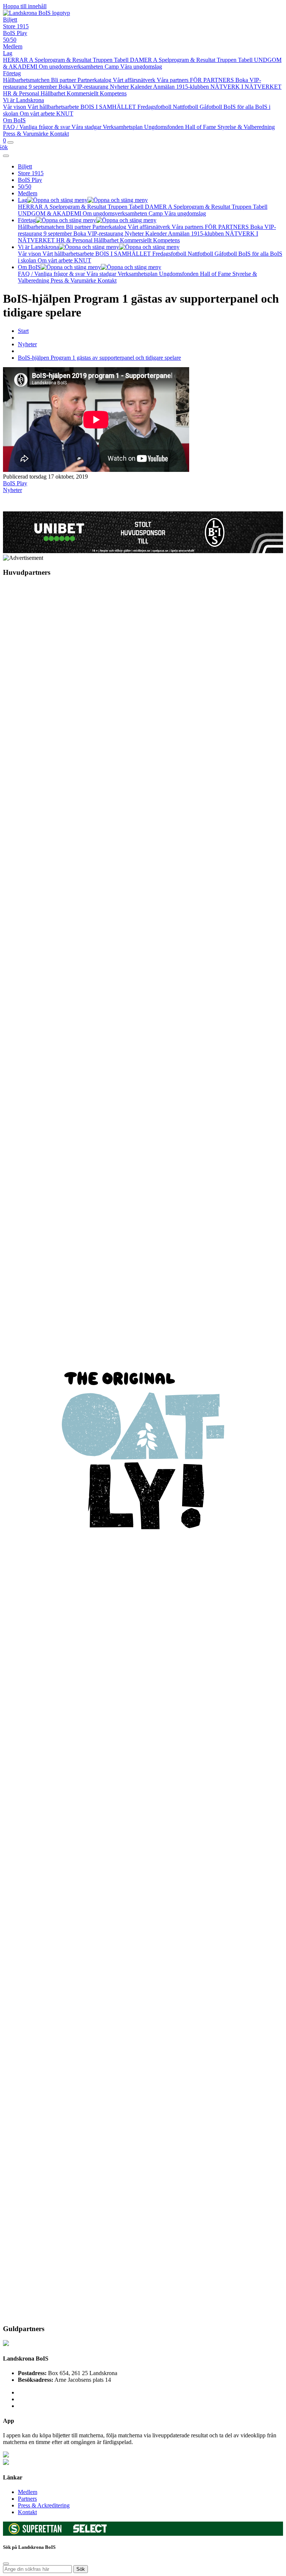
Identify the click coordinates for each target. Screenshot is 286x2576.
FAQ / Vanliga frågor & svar (37, 127)
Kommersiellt (83, 93)
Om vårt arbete (38, 113)
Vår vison (15, 107)
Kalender (142, 87)
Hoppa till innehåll (25, 6)
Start (23, 331)
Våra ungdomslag (141, 67)
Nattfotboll (186, 107)
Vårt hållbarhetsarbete (54, 107)
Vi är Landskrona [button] (38, 247)
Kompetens (113, 93)
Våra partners (173, 80)
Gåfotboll (212, 107)
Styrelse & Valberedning (246, 127)
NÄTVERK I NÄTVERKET (246, 87)
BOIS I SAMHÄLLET (109, 107)
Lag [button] (23, 200)
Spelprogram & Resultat (64, 60)
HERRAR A (19, 60)
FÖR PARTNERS (213, 80)
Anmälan (165, 87)
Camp (112, 67)
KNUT (65, 113)
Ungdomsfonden (165, 127)
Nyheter (120, 87)
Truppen (103, 60)
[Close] (6, 156)
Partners (27, 2499)
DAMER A (144, 60)
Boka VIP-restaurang (84, 87)
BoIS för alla (239, 107)
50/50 (10, 40)
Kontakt (59, 134)
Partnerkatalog (95, 80)
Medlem (13, 46)
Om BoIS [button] (29, 267)
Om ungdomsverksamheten (72, 67)
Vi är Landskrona (23, 100)
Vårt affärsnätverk (135, 80)
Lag (8, 53)
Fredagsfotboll (155, 107)
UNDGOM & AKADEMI (50, 213)
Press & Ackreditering (44, 2505)
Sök (81, 2569)
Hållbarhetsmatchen (27, 80)
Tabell (122, 60)
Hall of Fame (201, 127)
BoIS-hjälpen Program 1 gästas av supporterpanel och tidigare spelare (99, 358)
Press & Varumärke (26, 134)
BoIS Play (15, 33)
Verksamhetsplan (123, 127)
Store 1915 (16, 26)
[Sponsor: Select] (90, 2531)
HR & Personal (22, 93)
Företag (12, 73)
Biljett (10, 20)
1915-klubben (193, 87)
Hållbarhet (54, 93)
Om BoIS (14, 120)
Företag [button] (27, 220)
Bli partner (64, 80)
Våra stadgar (87, 127)
